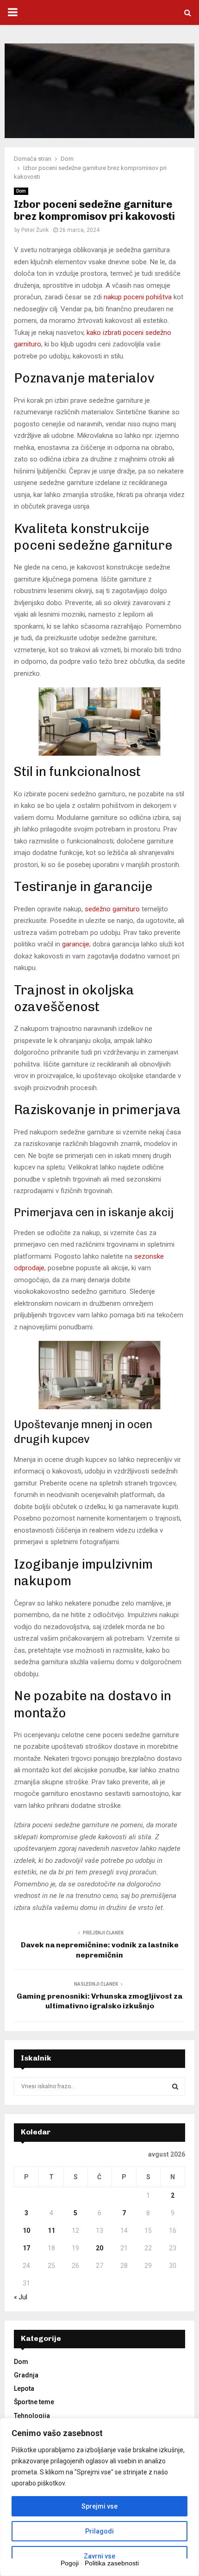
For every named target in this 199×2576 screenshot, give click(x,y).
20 (99, 2248)
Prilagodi (99, 2531)
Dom (21, 191)
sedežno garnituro (112, 909)
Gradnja (26, 2375)
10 (26, 2231)
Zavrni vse (99, 2556)
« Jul (21, 2297)
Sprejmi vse (99, 2506)
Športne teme (34, 2402)
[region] (99, 2497)
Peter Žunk (35, 230)
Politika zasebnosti (112, 2563)
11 (51, 2231)
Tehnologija (32, 2416)
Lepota (24, 2388)
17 (26, 2248)
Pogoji (70, 2563)
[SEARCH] (175, 2086)
